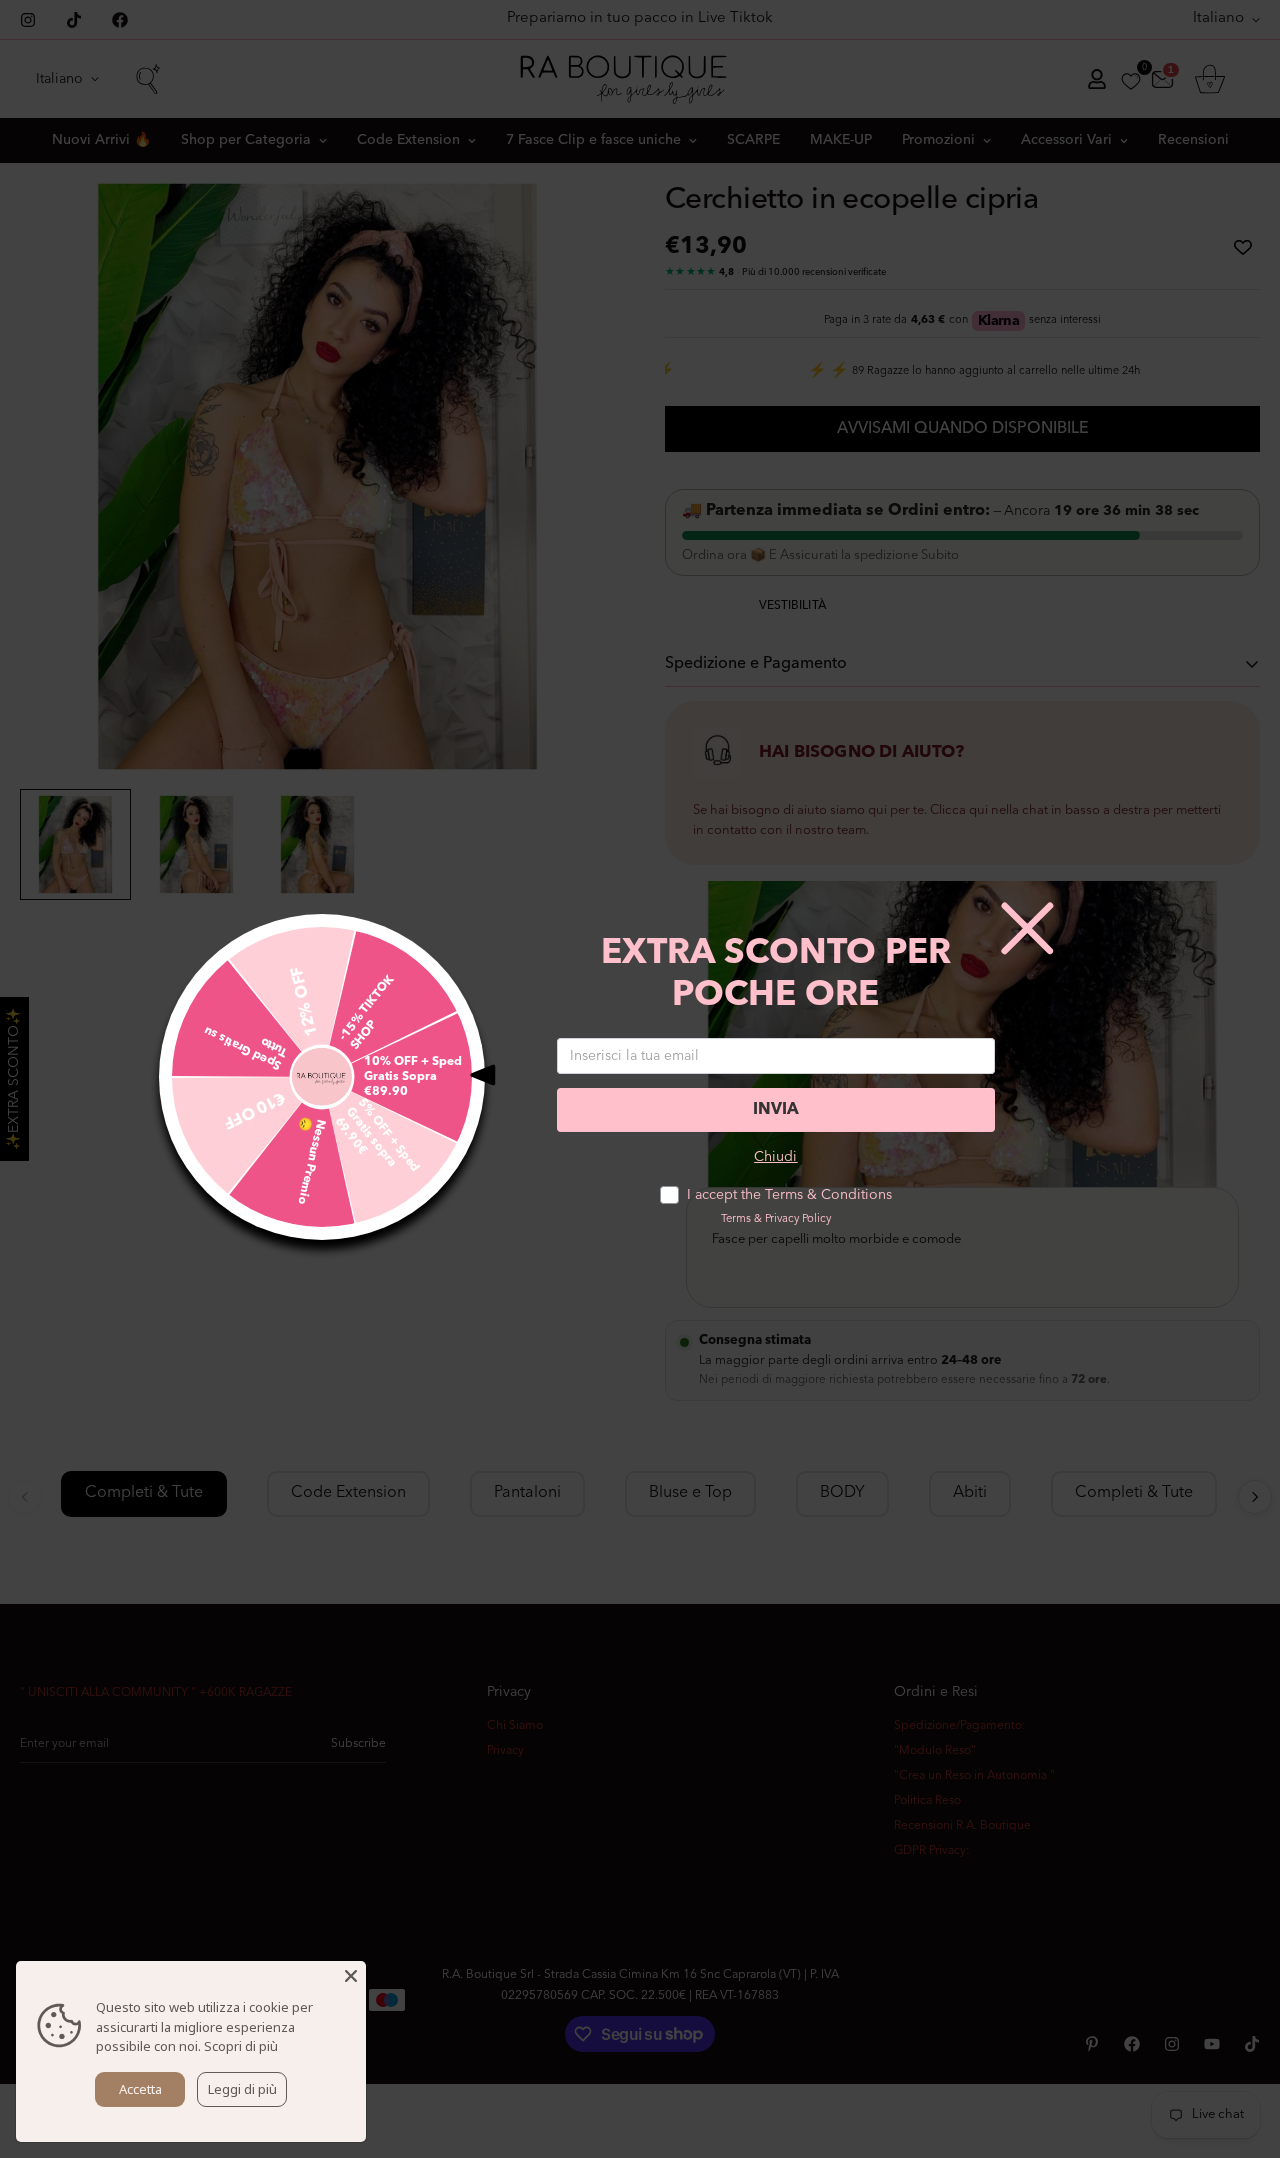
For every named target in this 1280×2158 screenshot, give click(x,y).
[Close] (351, 1976)
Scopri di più (241, 2046)
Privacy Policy (798, 1219)
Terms (736, 1219)
